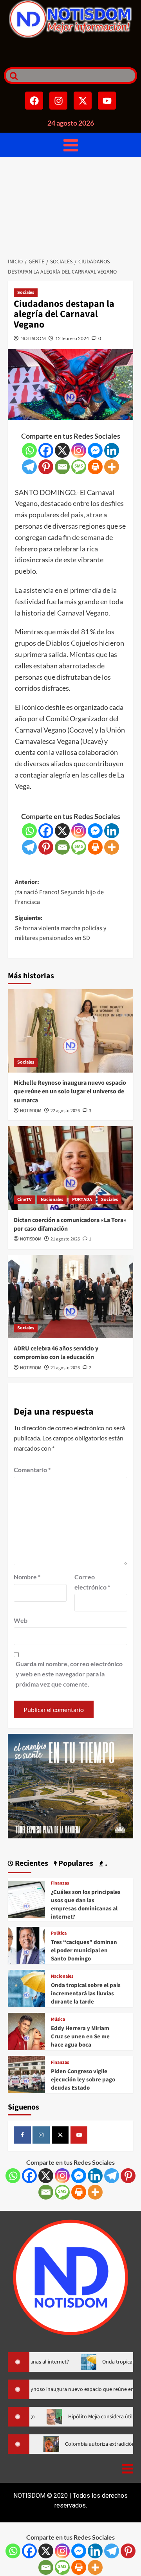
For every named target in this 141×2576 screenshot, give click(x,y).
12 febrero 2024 (72, 338)
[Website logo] (70, 19)
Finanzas (60, 1883)
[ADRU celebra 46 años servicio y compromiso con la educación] (70, 1297)
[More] (112, 467)
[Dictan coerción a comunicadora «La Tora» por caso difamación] (70, 1168)
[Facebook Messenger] (95, 450)
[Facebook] (34, 101)
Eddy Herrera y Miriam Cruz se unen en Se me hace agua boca (80, 2037)
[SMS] (79, 467)
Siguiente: (61, 928)
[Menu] (71, 145)
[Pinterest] (46, 467)
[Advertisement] (70, 205)
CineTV (24, 1200)
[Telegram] (29, 467)
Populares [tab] (75, 1863)
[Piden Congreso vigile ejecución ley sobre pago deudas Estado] (26, 2074)
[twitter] (60, 2135)
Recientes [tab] (31, 1863)
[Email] (62, 467)
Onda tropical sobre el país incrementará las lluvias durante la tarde (86, 1994)
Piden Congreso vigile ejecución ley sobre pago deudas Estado (83, 2080)
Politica (59, 1933)
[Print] (95, 467)
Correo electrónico (92, 1582)
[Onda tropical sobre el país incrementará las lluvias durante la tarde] (26, 1988)
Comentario (32, 1470)
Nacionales (52, 1200)
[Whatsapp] (29, 450)
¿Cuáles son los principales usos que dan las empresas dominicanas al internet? (86, 1905)
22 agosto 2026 (65, 1111)
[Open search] (12, 76)
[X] (62, 450)
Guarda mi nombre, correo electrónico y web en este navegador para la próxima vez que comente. (69, 1674)
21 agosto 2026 (65, 1239)
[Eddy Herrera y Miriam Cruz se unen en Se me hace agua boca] (26, 2031)
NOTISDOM (33, 338)
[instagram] (41, 2135)
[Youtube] (107, 101)
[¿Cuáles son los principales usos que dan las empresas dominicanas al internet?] (26, 1899)
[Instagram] (58, 101)
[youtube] (79, 2135)
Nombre (27, 1577)
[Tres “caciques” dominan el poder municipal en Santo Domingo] (26, 1945)
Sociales (26, 293)
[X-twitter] (83, 101)
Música (58, 2020)
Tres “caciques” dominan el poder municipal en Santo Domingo (84, 1950)
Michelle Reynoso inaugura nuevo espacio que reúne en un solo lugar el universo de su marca (70, 1092)
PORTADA (82, 1200)
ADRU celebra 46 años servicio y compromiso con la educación (56, 1353)
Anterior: (59, 892)
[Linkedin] (112, 450)
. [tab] (105, 1863)
